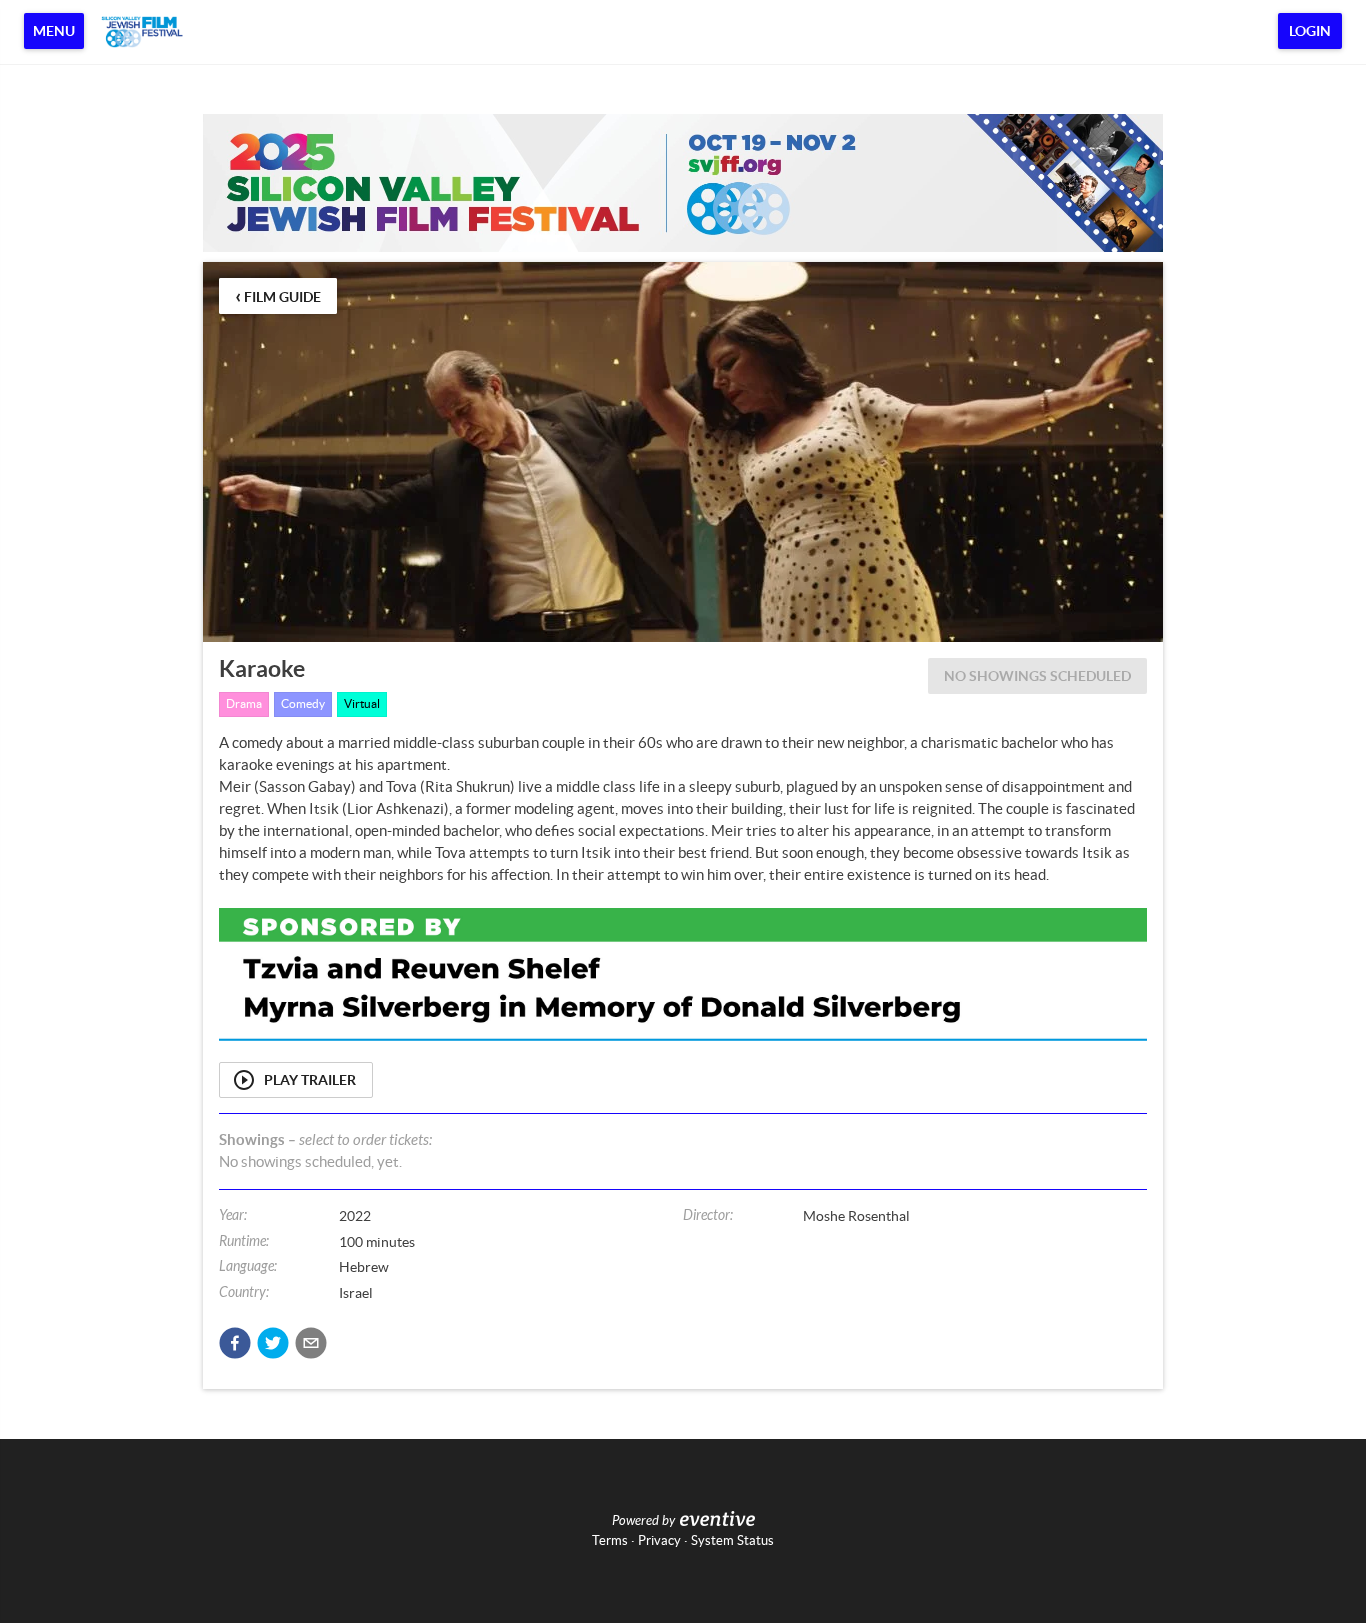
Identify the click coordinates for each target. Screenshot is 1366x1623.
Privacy (659, 1540)
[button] (235, 1343)
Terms (610, 1540)
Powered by (643, 1521)
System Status (732, 1540)
